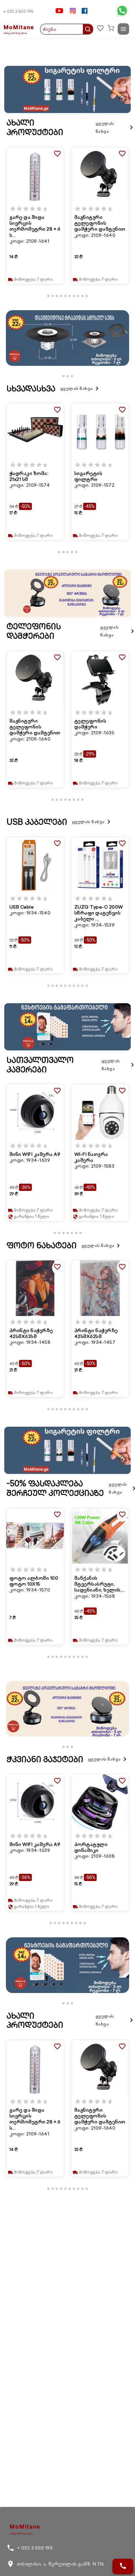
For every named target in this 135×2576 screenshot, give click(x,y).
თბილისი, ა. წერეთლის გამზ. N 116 (55, 2564)
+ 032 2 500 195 (18, 11)
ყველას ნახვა (115, 127)
